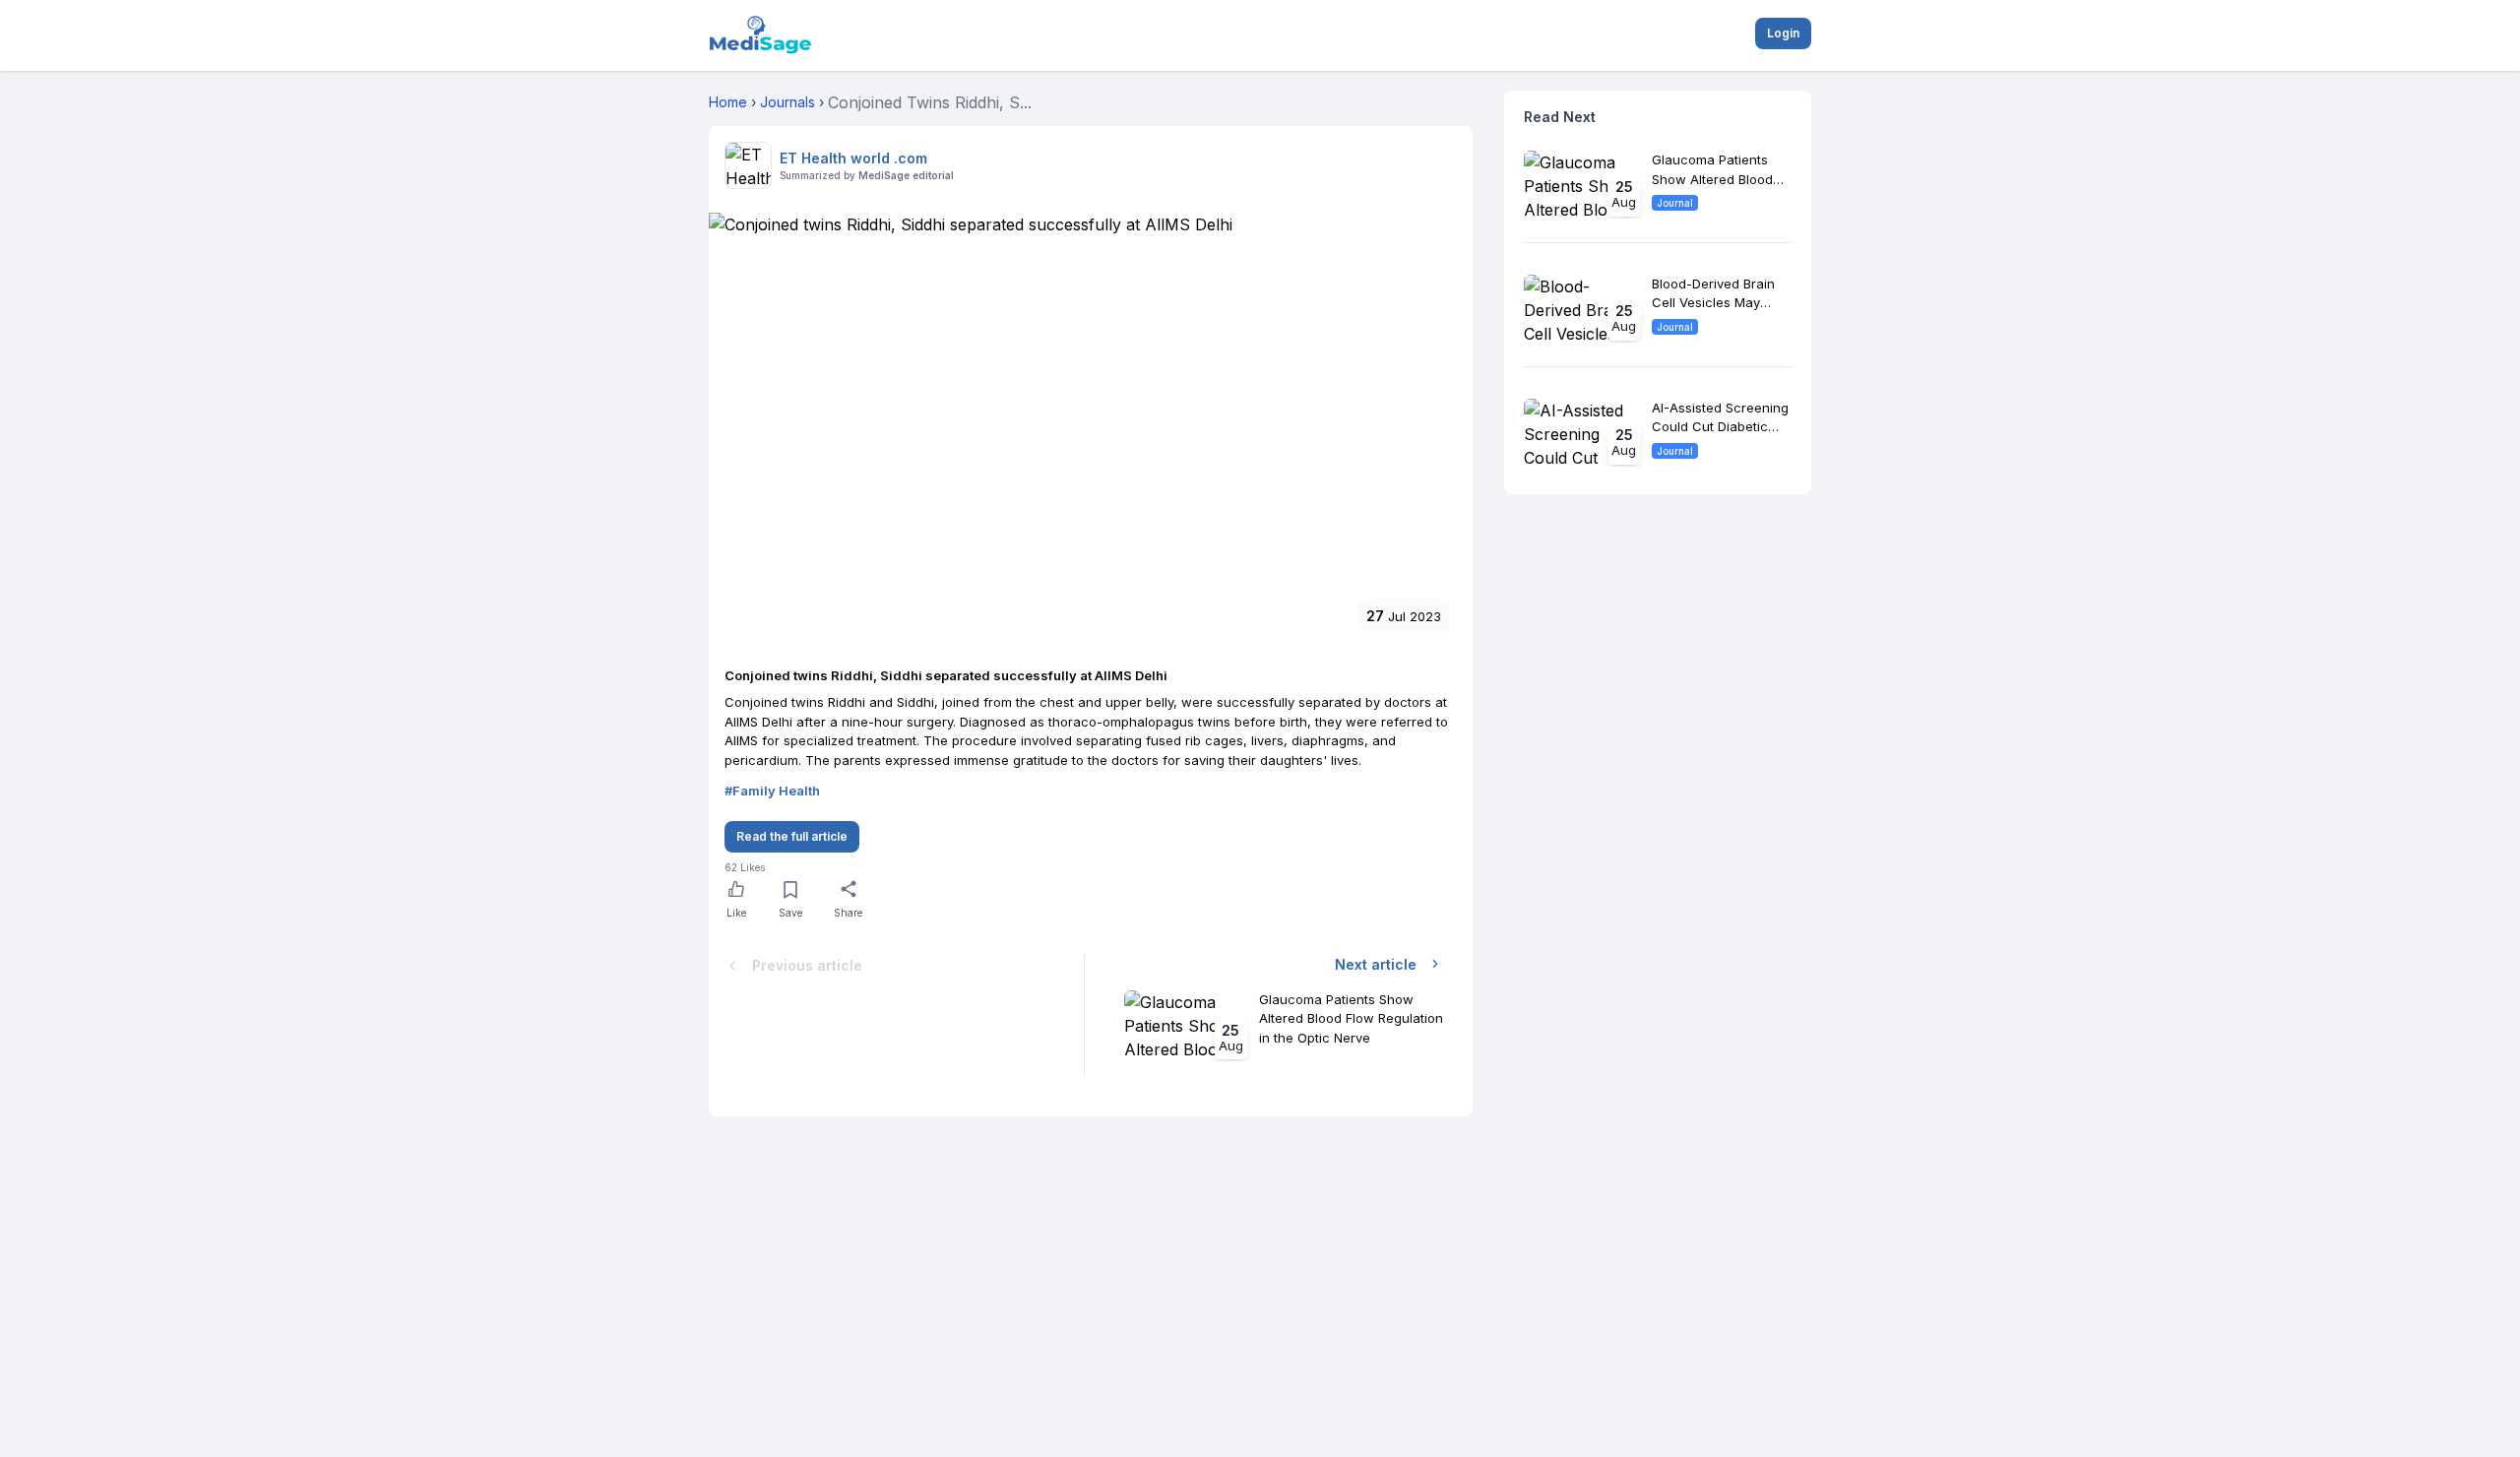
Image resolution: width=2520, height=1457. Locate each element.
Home (728, 102)
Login (1783, 33)
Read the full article (792, 836)
